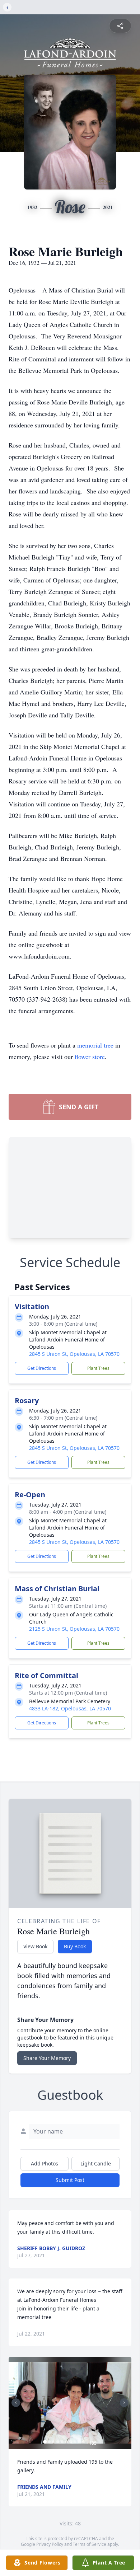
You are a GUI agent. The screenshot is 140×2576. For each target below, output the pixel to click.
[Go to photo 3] (53, 2442)
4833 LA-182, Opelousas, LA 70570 (70, 1708)
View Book (35, 1946)
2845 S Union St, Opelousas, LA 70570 (74, 1354)
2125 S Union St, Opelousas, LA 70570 (74, 1629)
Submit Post (70, 2180)
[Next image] (124, 2403)
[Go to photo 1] (45, 2442)
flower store (90, 1057)
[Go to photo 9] (79, 2442)
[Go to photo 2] (49, 2442)
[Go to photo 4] (58, 2442)
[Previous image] (16, 2403)
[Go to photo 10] (84, 2442)
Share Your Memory (47, 2058)
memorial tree (95, 1045)
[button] (70, 2403)
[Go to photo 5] (62, 2442)
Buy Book (75, 1946)
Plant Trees (98, 1368)
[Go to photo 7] (71, 2442)
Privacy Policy (50, 2544)
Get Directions (42, 1368)
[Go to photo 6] (66, 2442)
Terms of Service (90, 2544)
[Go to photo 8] (75, 2442)
